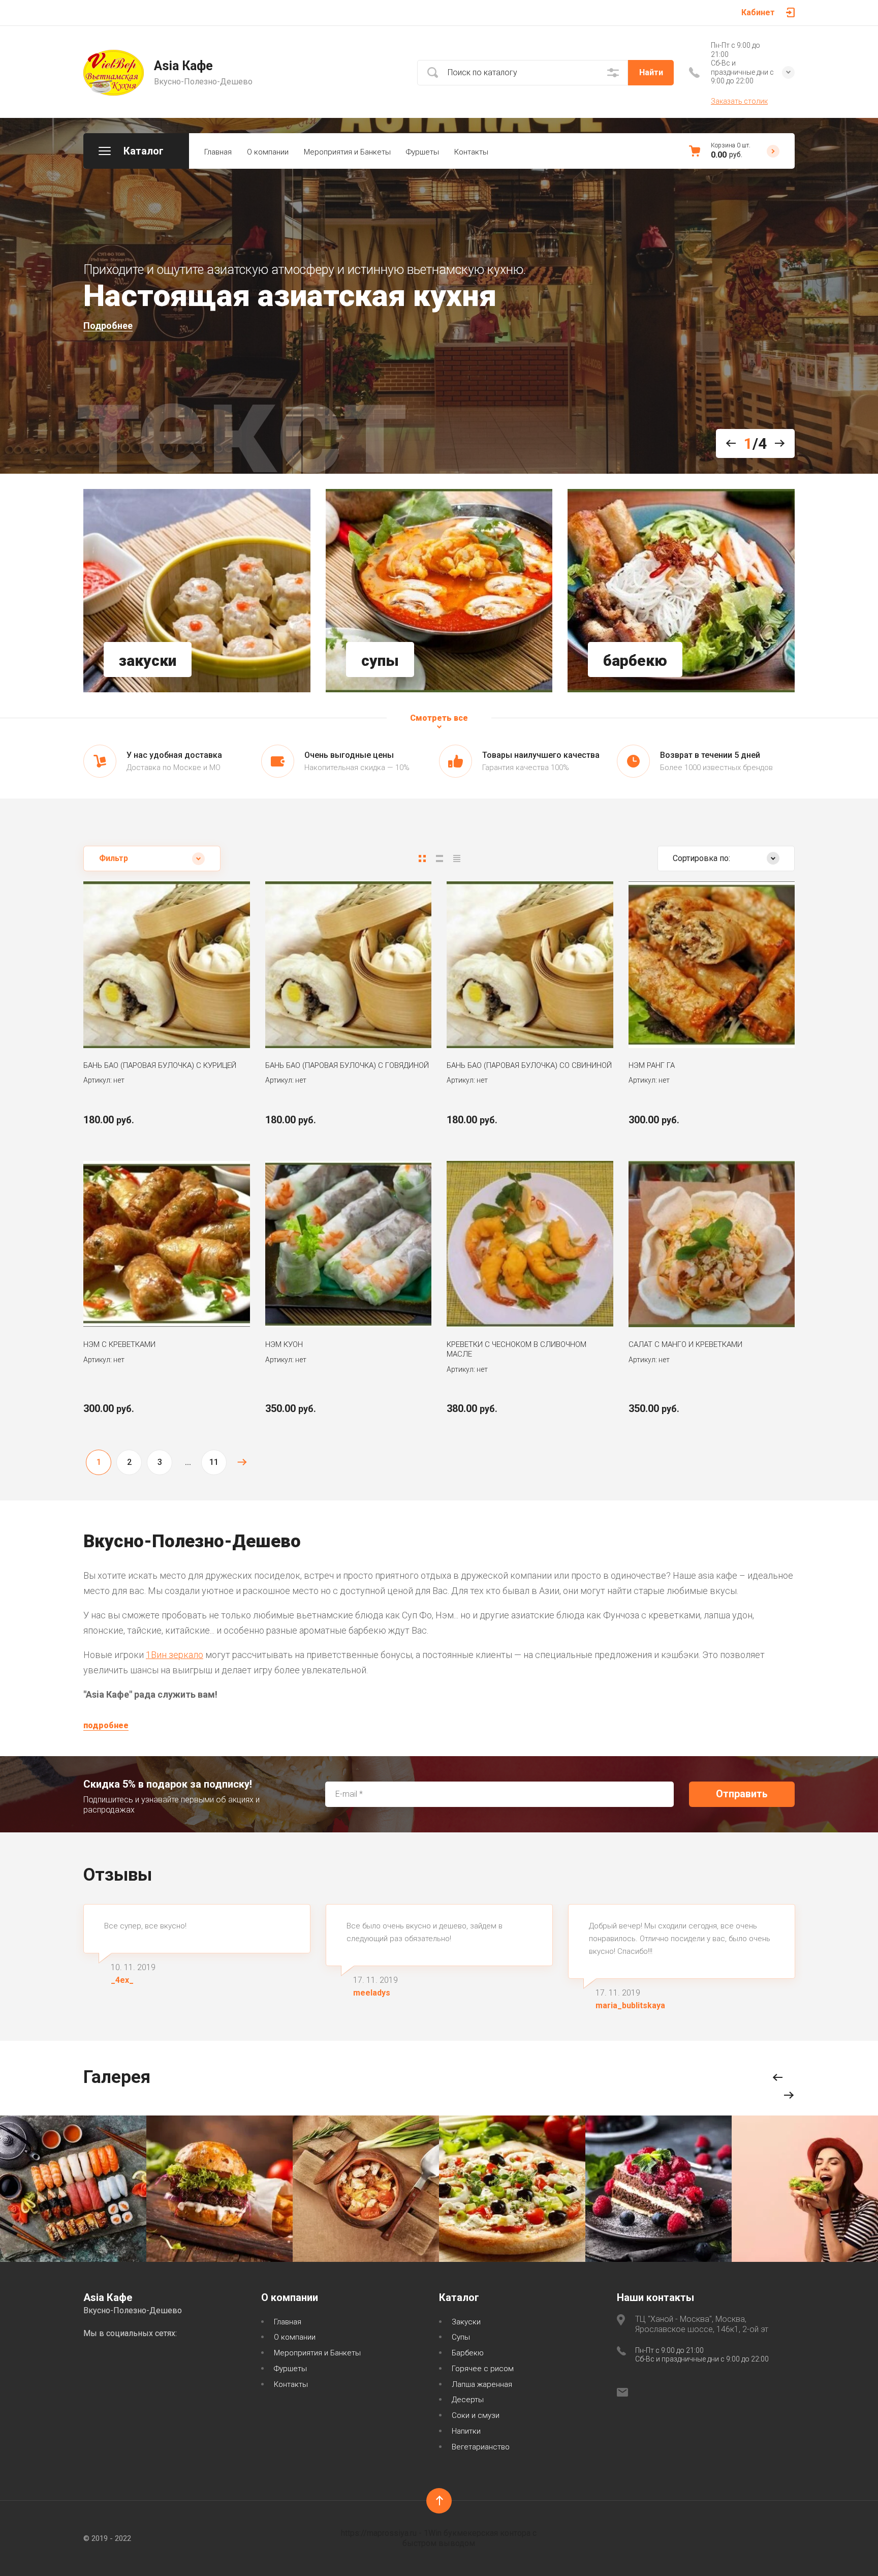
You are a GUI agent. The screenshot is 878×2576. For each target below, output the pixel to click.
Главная (218, 152)
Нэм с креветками (119, 1344)
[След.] (242, 1462)
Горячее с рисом (483, 2369)
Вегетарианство (481, 2447)
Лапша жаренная (482, 2384)
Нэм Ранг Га (652, 1065)
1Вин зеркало (175, 1655)
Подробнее (108, 326)
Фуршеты (422, 152)
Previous (735, 443)
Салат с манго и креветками (685, 1344)
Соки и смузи (476, 2415)
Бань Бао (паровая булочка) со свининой (529, 1065)
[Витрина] (422, 858)
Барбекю (468, 2353)
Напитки (466, 2431)
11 (214, 1462)
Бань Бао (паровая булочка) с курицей (160, 1065)
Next (776, 443)
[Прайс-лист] (457, 858)
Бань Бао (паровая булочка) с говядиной (347, 1065)
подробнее (106, 1725)
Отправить (742, 1794)
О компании (268, 152)
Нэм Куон (284, 1344)
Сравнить (134, 1018)
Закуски (466, 2322)
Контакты (471, 152)
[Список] (440, 858)
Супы (461, 2337)
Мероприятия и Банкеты (347, 152)
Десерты (468, 2400)
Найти (651, 72)
